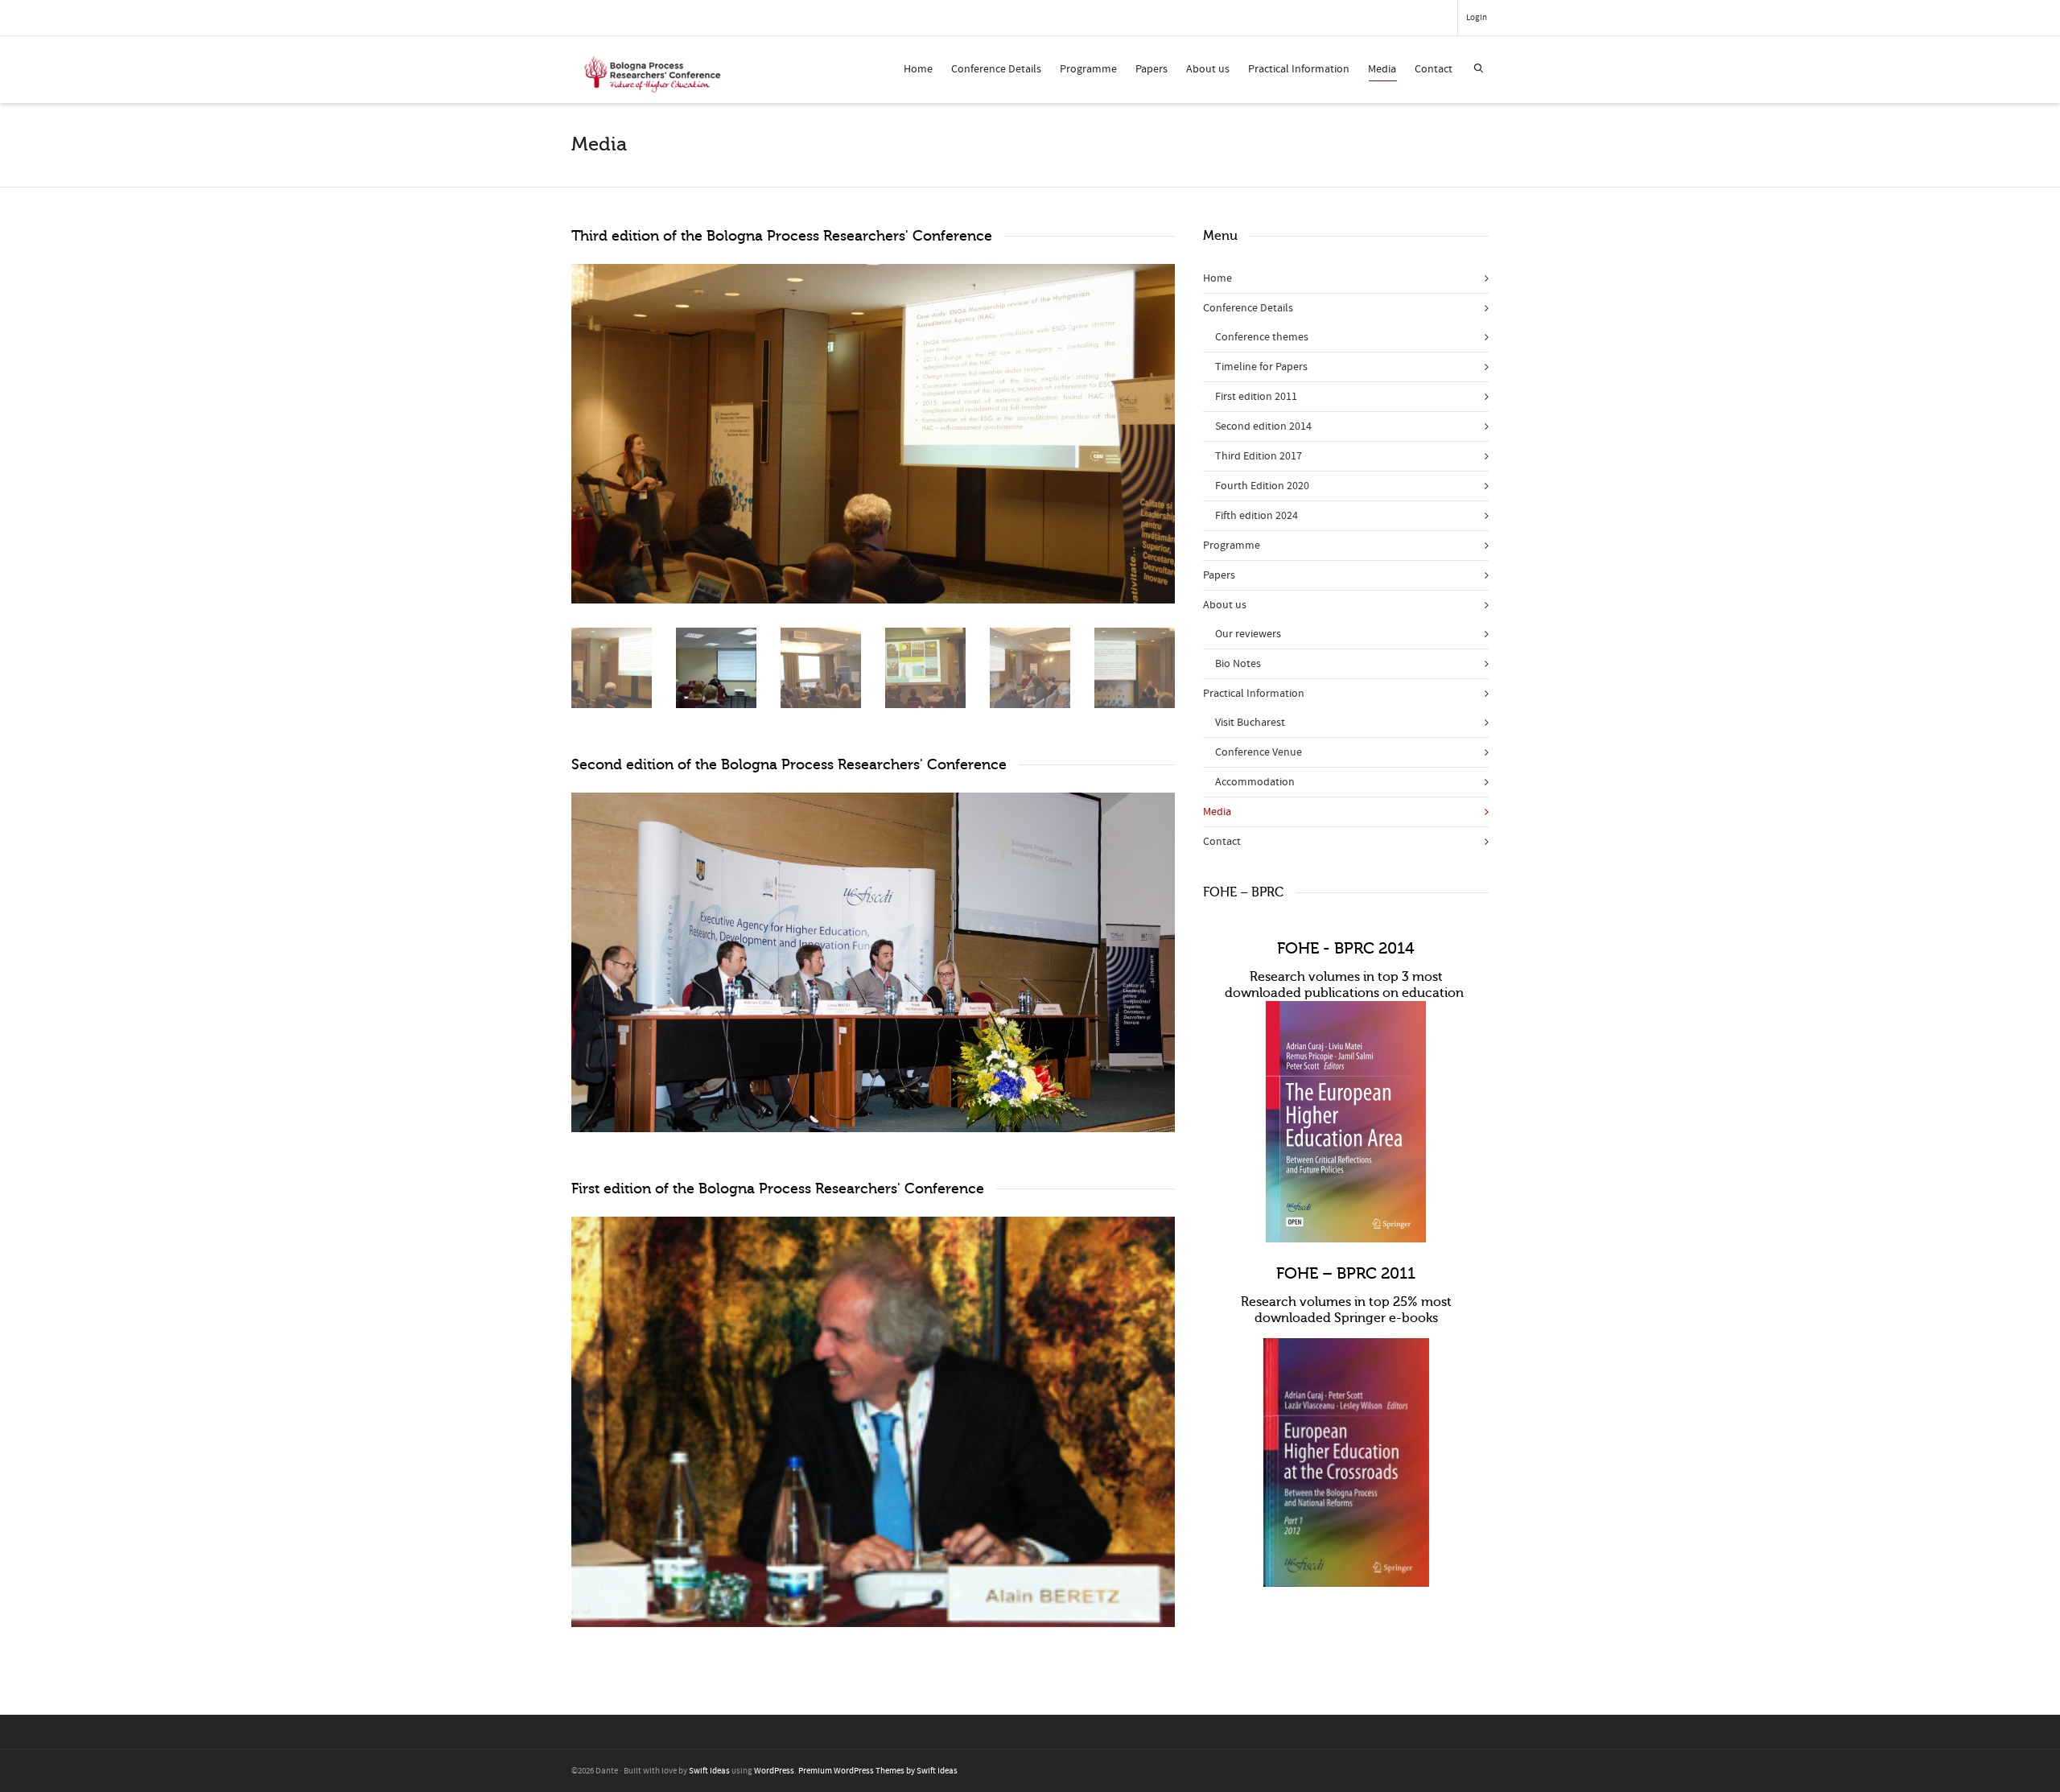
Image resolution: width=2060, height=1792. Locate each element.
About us (1208, 69)
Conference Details (996, 69)
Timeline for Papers (1261, 367)
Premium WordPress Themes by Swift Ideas (878, 1771)
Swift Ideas (709, 1771)
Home (918, 69)
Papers (1152, 69)
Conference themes (1262, 337)
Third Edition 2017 (1259, 456)
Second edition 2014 (1263, 426)
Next (1160, 434)
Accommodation (1255, 782)
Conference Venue (1259, 752)
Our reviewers (1248, 634)
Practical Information (1299, 69)
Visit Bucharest (1250, 723)
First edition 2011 (1256, 397)
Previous (586, 434)
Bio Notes (1238, 664)
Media (1382, 69)
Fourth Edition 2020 (1262, 486)
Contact (1434, 69)
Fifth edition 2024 (1257, 516)
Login (1477, 18)
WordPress (774, 1771)
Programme (1088, 69)
